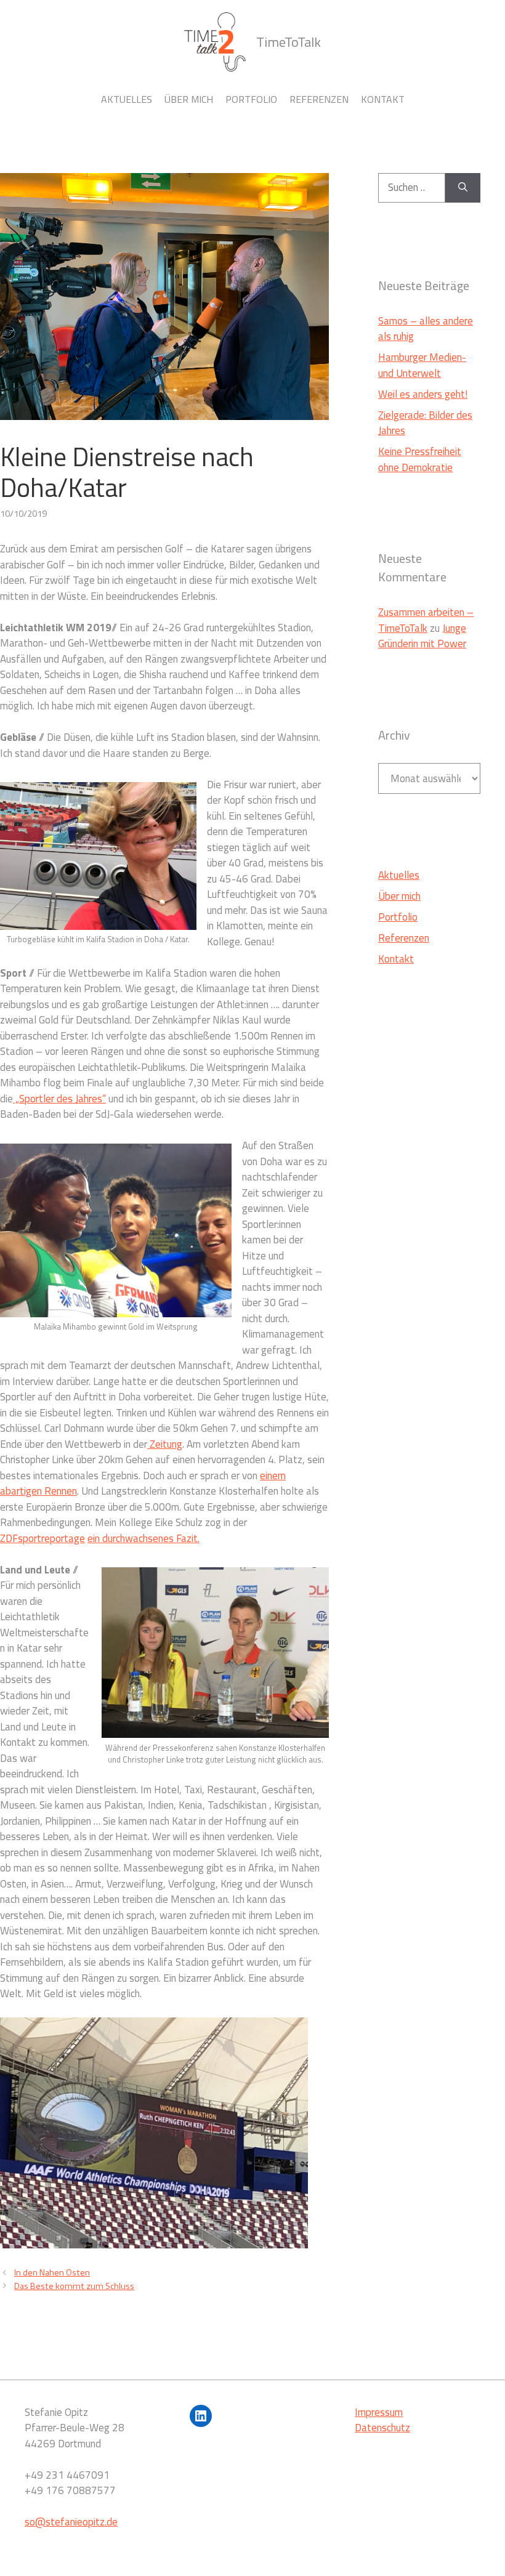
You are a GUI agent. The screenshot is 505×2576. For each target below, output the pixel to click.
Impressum (379, 2412)
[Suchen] (463, 188)
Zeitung (165, 1444)
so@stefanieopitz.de (71, 2522)
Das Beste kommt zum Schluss (74, 2286)
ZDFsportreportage (42, 1538)
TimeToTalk (289, 42)
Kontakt (383, 99)
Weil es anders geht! (423, 394)
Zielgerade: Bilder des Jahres (425, 423)
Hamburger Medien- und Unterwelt (422, 365)
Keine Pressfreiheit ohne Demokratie (420, 459)
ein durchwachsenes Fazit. (143, 1538)
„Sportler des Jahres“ (59, 1099)
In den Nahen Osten (52, 2272)
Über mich (189, 99)
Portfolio (251, 99)
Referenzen (319, 99)
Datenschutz (382, 2428)
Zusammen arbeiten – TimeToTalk (426, 620)
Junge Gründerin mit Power (422, 636)
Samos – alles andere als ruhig (426, 329)
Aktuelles (127, 99)
